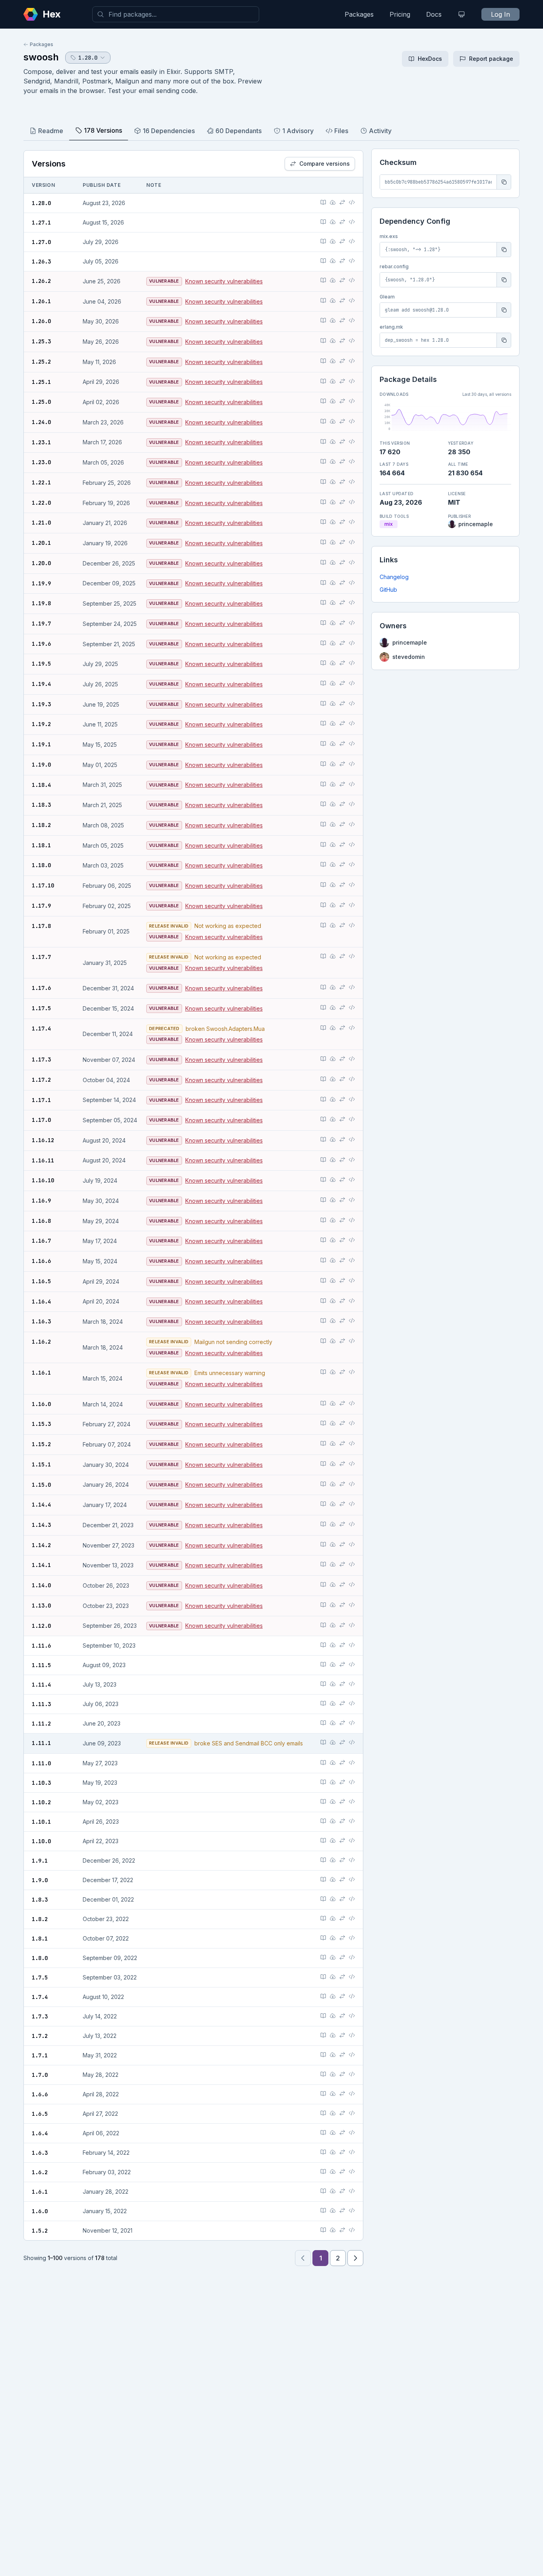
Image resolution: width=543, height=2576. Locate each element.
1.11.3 (41, 1704)
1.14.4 (41, 1505)
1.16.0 (41, 1404)
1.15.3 (41, 1424)
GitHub (388, 590)
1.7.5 (40, 1978)
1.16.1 (41, 1373)
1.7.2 (40, 2036)
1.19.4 (41, 684)
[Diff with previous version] (342, 202)
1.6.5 (40, 2114)
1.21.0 (41, 523)
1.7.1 (40, 2055)
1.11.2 (41, 1724)
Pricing (400, 14)
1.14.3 (41, 1525)
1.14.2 (41, 1545)
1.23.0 (41, 462)
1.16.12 (43, 1140)
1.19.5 (41, 664)
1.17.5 (41, 1008)
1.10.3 (41, 1783)
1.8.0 (40, 1958)
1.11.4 (41, 1685)
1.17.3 (41, 1059)
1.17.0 (41, 1120)
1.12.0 (41, 1626)
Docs (434, 14)
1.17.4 (41, 1028)
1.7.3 (40, 2016)
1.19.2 (41, 724)
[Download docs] (333, 202)
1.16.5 (41, 1281)
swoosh (41, 57)
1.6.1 (40, 2192)
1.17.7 (41, 957)
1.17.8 (41, 926)
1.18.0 (41, 865)
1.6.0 (40, 2211)
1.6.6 (40, 2094)
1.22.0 (41, 503)
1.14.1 (41, 1565)
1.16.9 (41, 1201)
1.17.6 (41, 988)
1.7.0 (40, 2075)
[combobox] (176, 14)
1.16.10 (43, 1180)
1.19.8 (41, 603)
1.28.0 (41, 203)
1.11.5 (41, 1665)
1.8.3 (40, 1900)
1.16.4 (41, 1302)
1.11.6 (41, 1646)
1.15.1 (41, 1464)
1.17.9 (41, 906)
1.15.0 (41, 1485)
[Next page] (355, 2258)
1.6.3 (40, 2153)
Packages (359, 14)
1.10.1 (41, 1822)
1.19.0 (41, 765)
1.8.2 (40, 1919)
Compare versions (325, 164)
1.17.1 (41, 1100)
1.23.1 (41, 442)
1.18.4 (41, 785)
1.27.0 (41, 242)
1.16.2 (41, 1342)
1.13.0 (41, 1606)
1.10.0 (41, 1841)
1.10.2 (41, 1802)
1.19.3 (41, 704)
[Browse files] (352, 202)
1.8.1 (40, 1939)
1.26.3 (41, 261)
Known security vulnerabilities (224, 281)
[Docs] (323, 202)
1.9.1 (40, 1861)
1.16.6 (41, 1261)
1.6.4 (40, 2133)
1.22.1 (41, 482)
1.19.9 (41, 583)
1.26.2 (41, 281)
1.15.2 (41, 1444)
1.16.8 (41, 1221)
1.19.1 (41, 744)
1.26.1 (41, 301)
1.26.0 (41, 321)
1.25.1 (41, 382)
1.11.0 (41, 1763)
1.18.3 (41, 805)
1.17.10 (43, 885)
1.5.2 (40, 2231)
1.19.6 (41, 644)
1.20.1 (41, 543)
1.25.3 (41, 341)
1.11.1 (41, 1743)
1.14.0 (41, 1585)
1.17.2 (41, 1080)
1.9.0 (40, 1880)
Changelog (394, 577)
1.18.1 (41, 845)
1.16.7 (41, 1241)
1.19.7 (41, 624)
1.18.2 (41, 825)
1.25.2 (41, 362)
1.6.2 (40, 2172)
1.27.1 (41, 223)
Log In (500, 14)
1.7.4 (40, 1997)
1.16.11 (43, 1160)
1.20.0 (41, 563)
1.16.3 (41, 1321)
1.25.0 (41, 402)
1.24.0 (41, 422)
